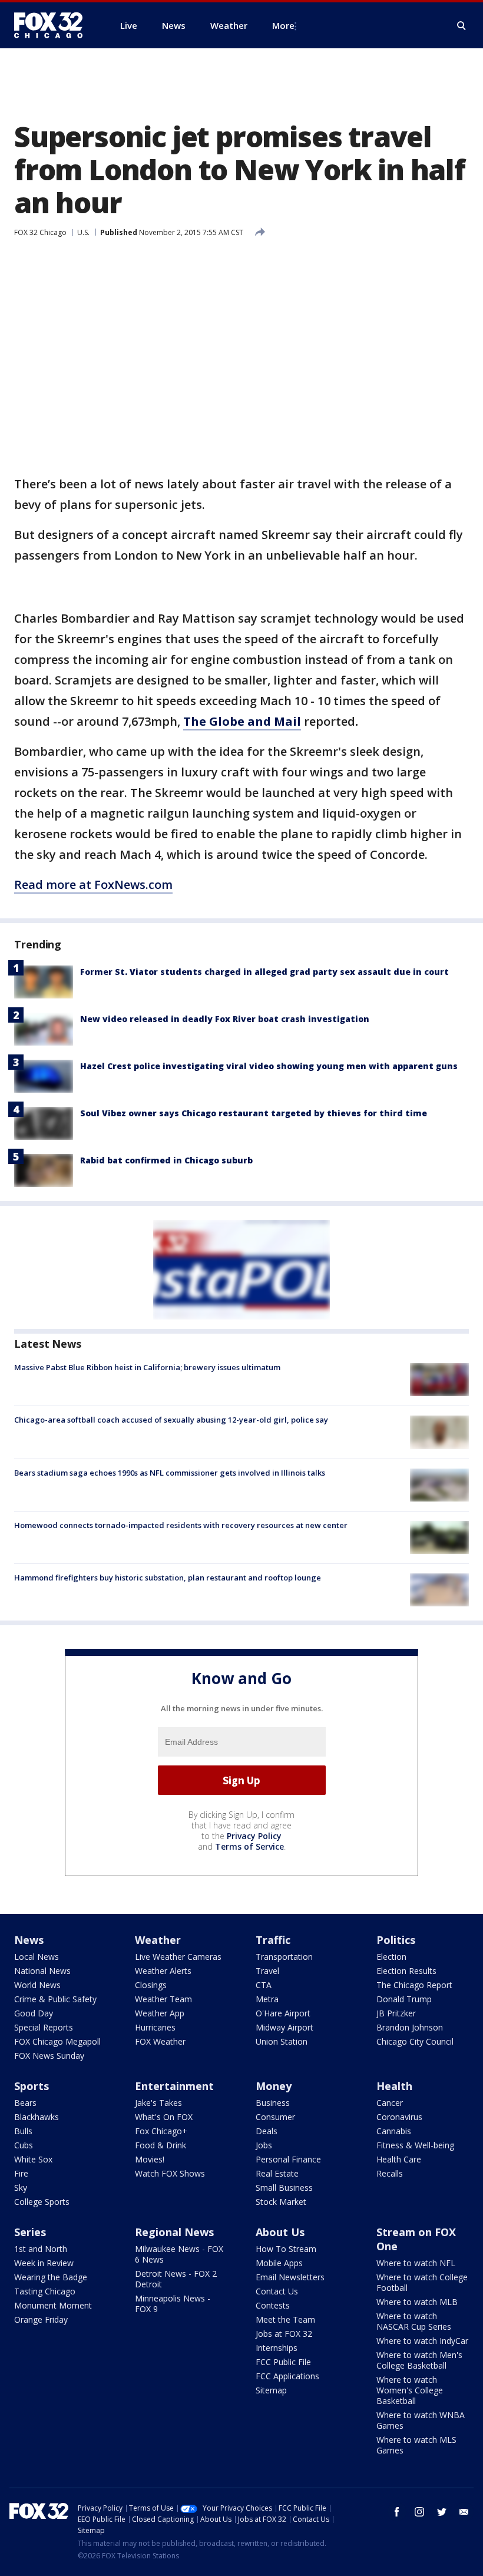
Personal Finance (288, 2159)
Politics (396, 1940)
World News (37, 1985)
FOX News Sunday (49, 2056)
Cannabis (394, 2131)
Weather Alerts (163, 1971)
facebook (397, 2512)
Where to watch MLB (417, 2302)
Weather (158, 1940)
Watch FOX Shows (170, 2173)
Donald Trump (404, 1999)
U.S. (83, 232)
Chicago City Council (415, 2041)
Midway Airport (284, 2027)
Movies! (150, 2159)
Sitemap (271, 2390)
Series (30, 2232)
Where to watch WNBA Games (421, 2420)
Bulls (23, 2131)
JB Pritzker (396, 2013)
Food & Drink (161, 2145)
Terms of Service (249, 1846)
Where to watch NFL (416, 2263)
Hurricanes (155, 2027)
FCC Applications (287, 2376)
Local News (37, 1957)
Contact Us (277, 2291)
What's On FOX (164, 2117)
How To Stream (286, 2249)
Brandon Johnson (410, 2027)
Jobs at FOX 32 (284, 2334)
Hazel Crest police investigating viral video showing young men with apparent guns (269, 1066)
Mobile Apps (279, 2263)
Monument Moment (53, 2305)
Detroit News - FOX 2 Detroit (176, 2279)
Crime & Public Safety (55, 1999)
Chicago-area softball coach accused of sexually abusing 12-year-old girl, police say (171, 1420)
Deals (267, 2131)
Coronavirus (399, 2117)
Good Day (34, 2013)
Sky (21, 2188)
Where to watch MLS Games (416, 2445)
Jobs (264, 2145)
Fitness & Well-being (415, 2145)
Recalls (390, 2173)
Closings (151, 1985)
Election (391, 1957)
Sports (32, 2086)
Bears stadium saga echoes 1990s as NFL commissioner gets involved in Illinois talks (170, 1473)
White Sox (33, 2159)
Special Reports (44, 2027)
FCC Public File (283, 2362)
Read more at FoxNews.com (93, 884)
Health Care (399, 2159)
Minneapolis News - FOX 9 (173, 2304)
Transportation (284, 1957)
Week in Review (44, 2263)
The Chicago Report (414, 1985)
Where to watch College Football (422, 2282)
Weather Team (163, 1999)
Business (273, 2103)
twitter (442, 2512)
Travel (267, 1971)
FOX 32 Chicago (40, 232)
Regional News (174, 2232)
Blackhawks (37, 2117)
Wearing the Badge (51, 2277)
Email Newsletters (290, 2277)
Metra (267, 1999)
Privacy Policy (254, 1836)
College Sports (42, 2202)
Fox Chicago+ (161, 2131)
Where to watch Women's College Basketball (410, 2390)
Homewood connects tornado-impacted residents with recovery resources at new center (181, 1525)
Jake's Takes (158, 2103)
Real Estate (277, 2173)
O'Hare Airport (283, 2013)
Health (394, 2086)
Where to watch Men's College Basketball (419, 2360)
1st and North (41, 2249)
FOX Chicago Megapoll (57, 2041)
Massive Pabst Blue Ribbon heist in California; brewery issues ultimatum (147, 1367)
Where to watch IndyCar (422, 2341)
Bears (25, 2103)
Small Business (284, 2188)
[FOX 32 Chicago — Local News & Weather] (53, 25)
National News (42, 1971)
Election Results (406, 1971)
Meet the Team (285, 2319)
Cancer (390, 2103)
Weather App (160, 2013)
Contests (273, 2305)
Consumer (275, 2117)
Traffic (273, 1940)
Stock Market (281, 2202)
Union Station (282, 2041)
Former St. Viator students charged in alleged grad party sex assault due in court (264, 972)
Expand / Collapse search (462, 26)
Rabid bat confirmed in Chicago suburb (166, 1160)
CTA (264, 1985)
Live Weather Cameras (178, 1957)
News (29, 1940)
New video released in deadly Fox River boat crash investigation (225, 1019)
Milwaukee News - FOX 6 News (179, 2254)
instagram (419, 2512)
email (464, 2512)
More (283, 25)
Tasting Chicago (45, 2291)
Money (274, 2086)
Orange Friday (41, 2319)
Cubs (24, 2145)
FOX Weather (160, 2041)
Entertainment (174, 2086)
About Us (280, 2232)
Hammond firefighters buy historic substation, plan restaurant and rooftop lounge (168, 1578)
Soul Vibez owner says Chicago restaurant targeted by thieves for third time (254, 1113)
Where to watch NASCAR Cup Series (414, 2321)
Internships (277, 2348)
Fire (21, 2173)
